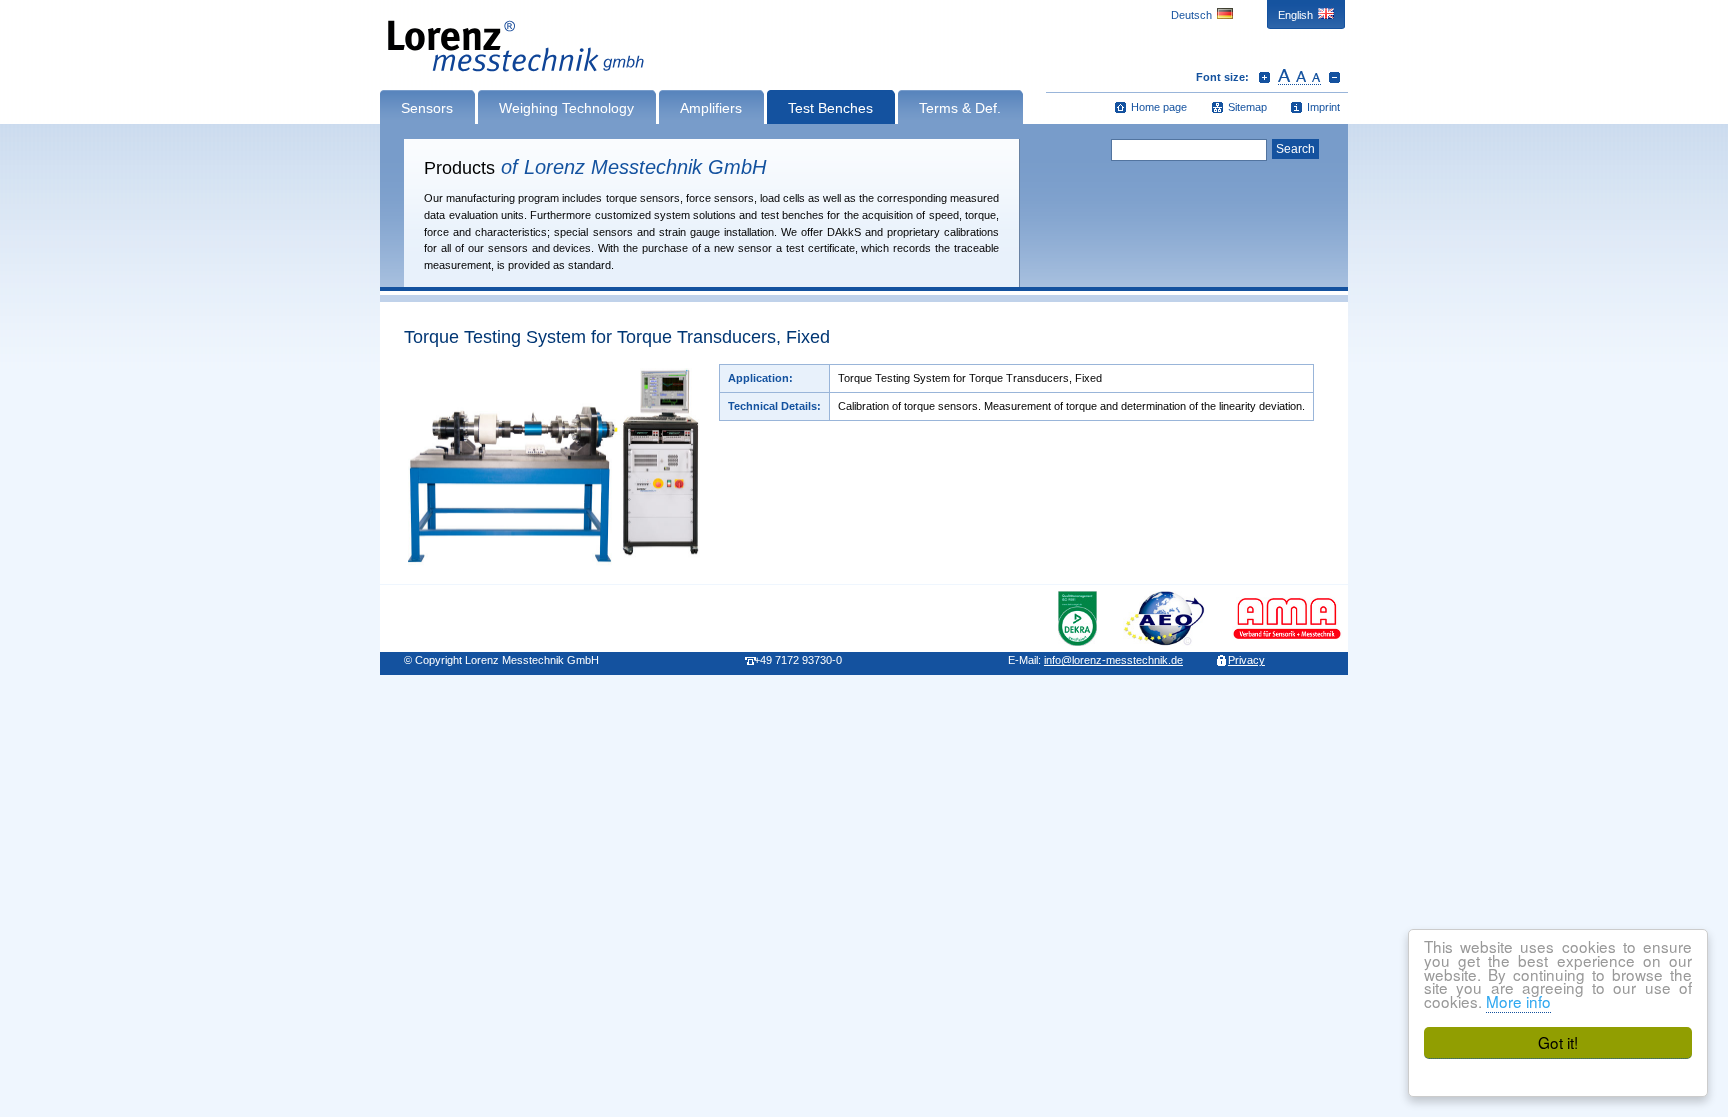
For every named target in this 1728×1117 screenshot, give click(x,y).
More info (1518, 1001)
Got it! (1558, 1042)
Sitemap (1247, 107)
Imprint (1323, 107)
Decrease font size (1334, 77)
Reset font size (1299, 77)
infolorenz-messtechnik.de (1113, 660)
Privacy (1246, 660)
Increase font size (1264, 77)
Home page (1159, 107)
